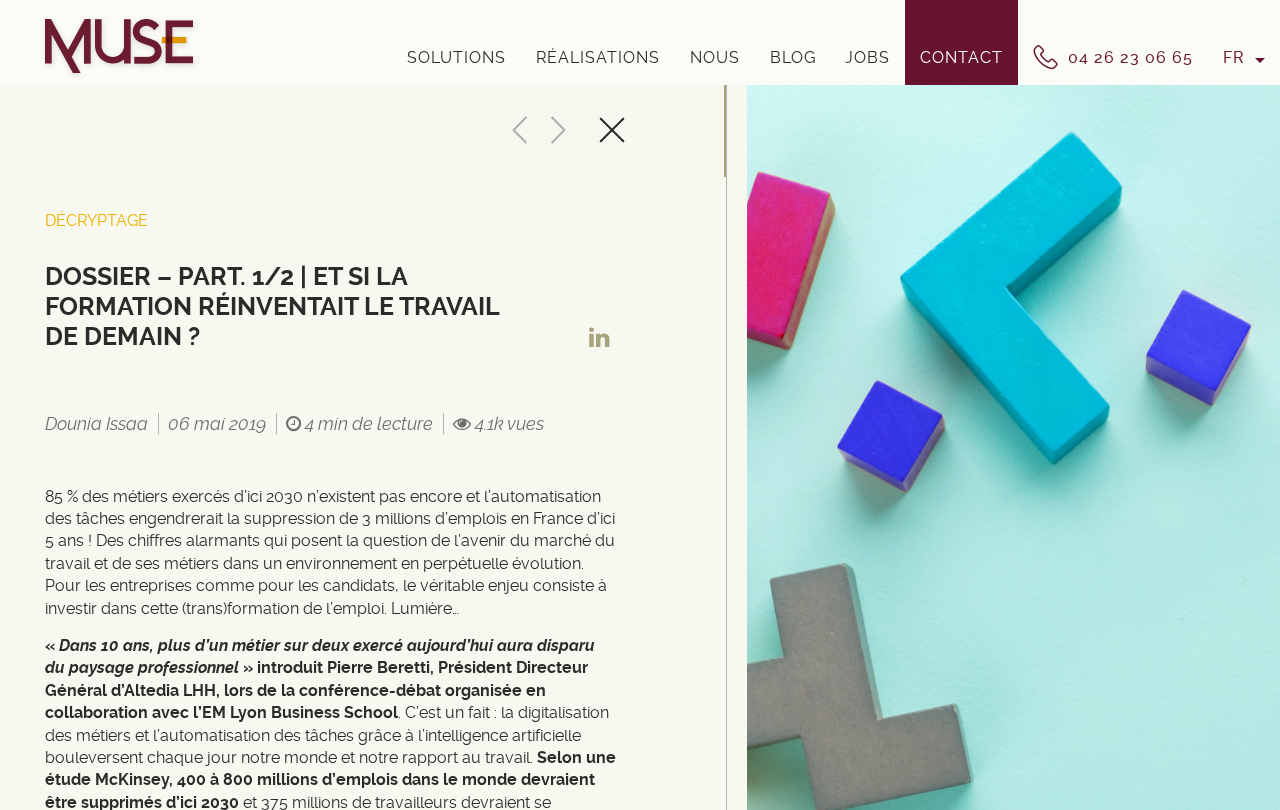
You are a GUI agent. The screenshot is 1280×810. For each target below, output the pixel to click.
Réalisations (598, 57)
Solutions (456, 57)
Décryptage (96, 220)
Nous (715, 57)
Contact (961, 57)
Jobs (867, 57)
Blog (793, 57)
